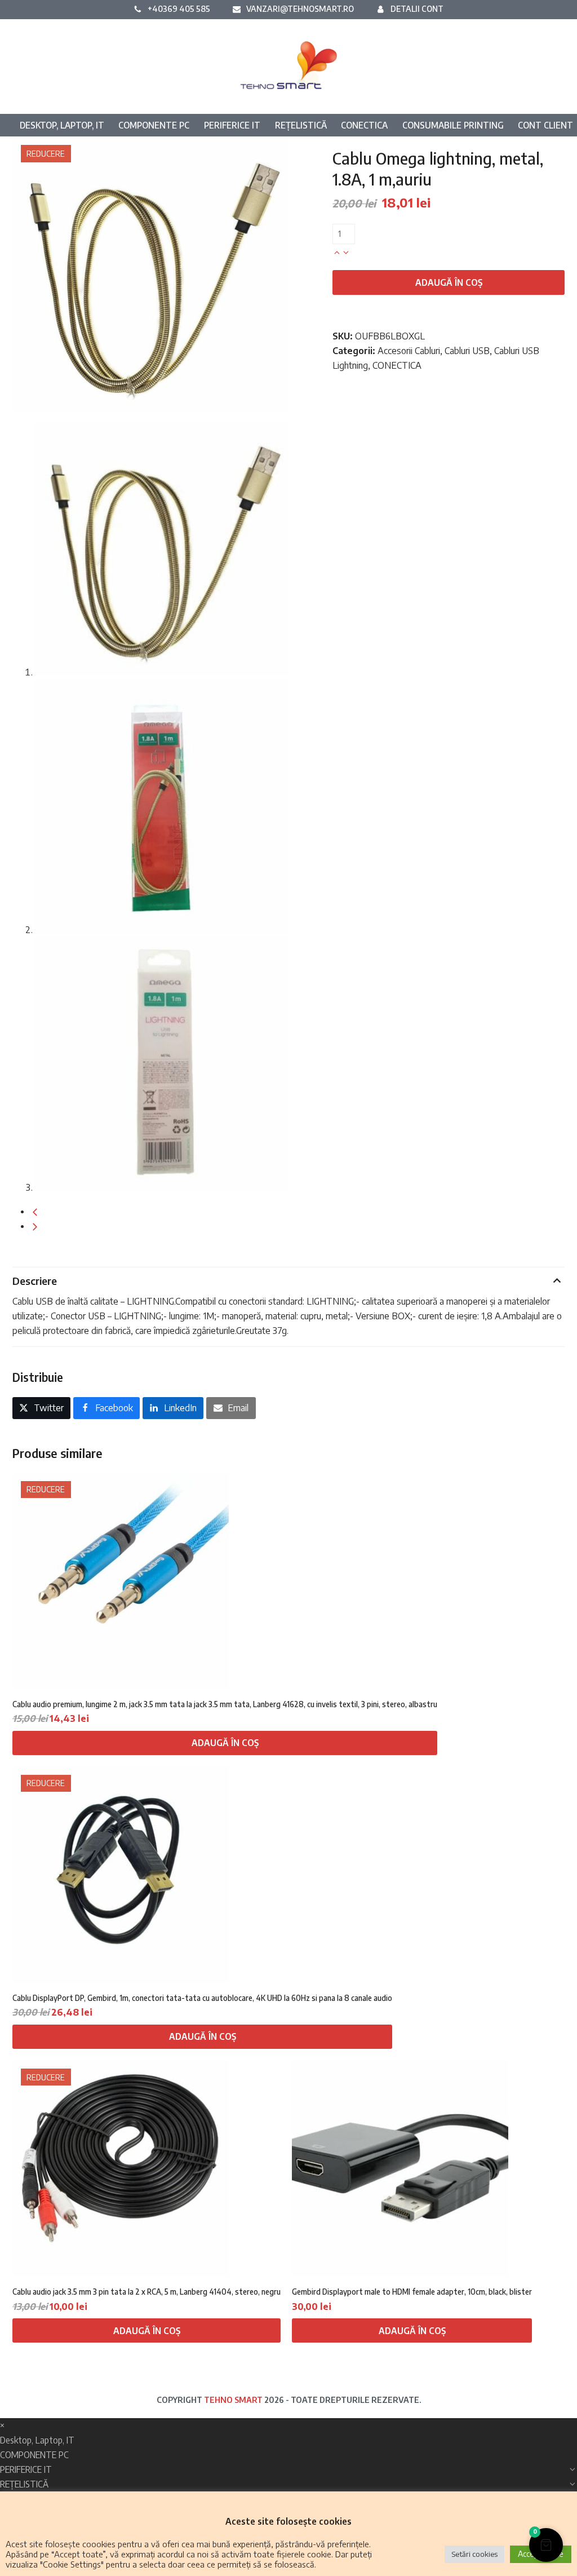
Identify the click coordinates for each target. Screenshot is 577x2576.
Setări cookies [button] (474, 2554)
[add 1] (337, 251)
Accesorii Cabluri (409, 351)
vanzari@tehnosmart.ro (300, 8)
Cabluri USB (467, 351)
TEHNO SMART (233, 2400)
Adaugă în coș (449, 282)
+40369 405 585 (179, 8)
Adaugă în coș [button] (225, 1743)
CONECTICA (397, 365)
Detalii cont (417, 8)
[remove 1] (346, 251)
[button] (41, 1408)
